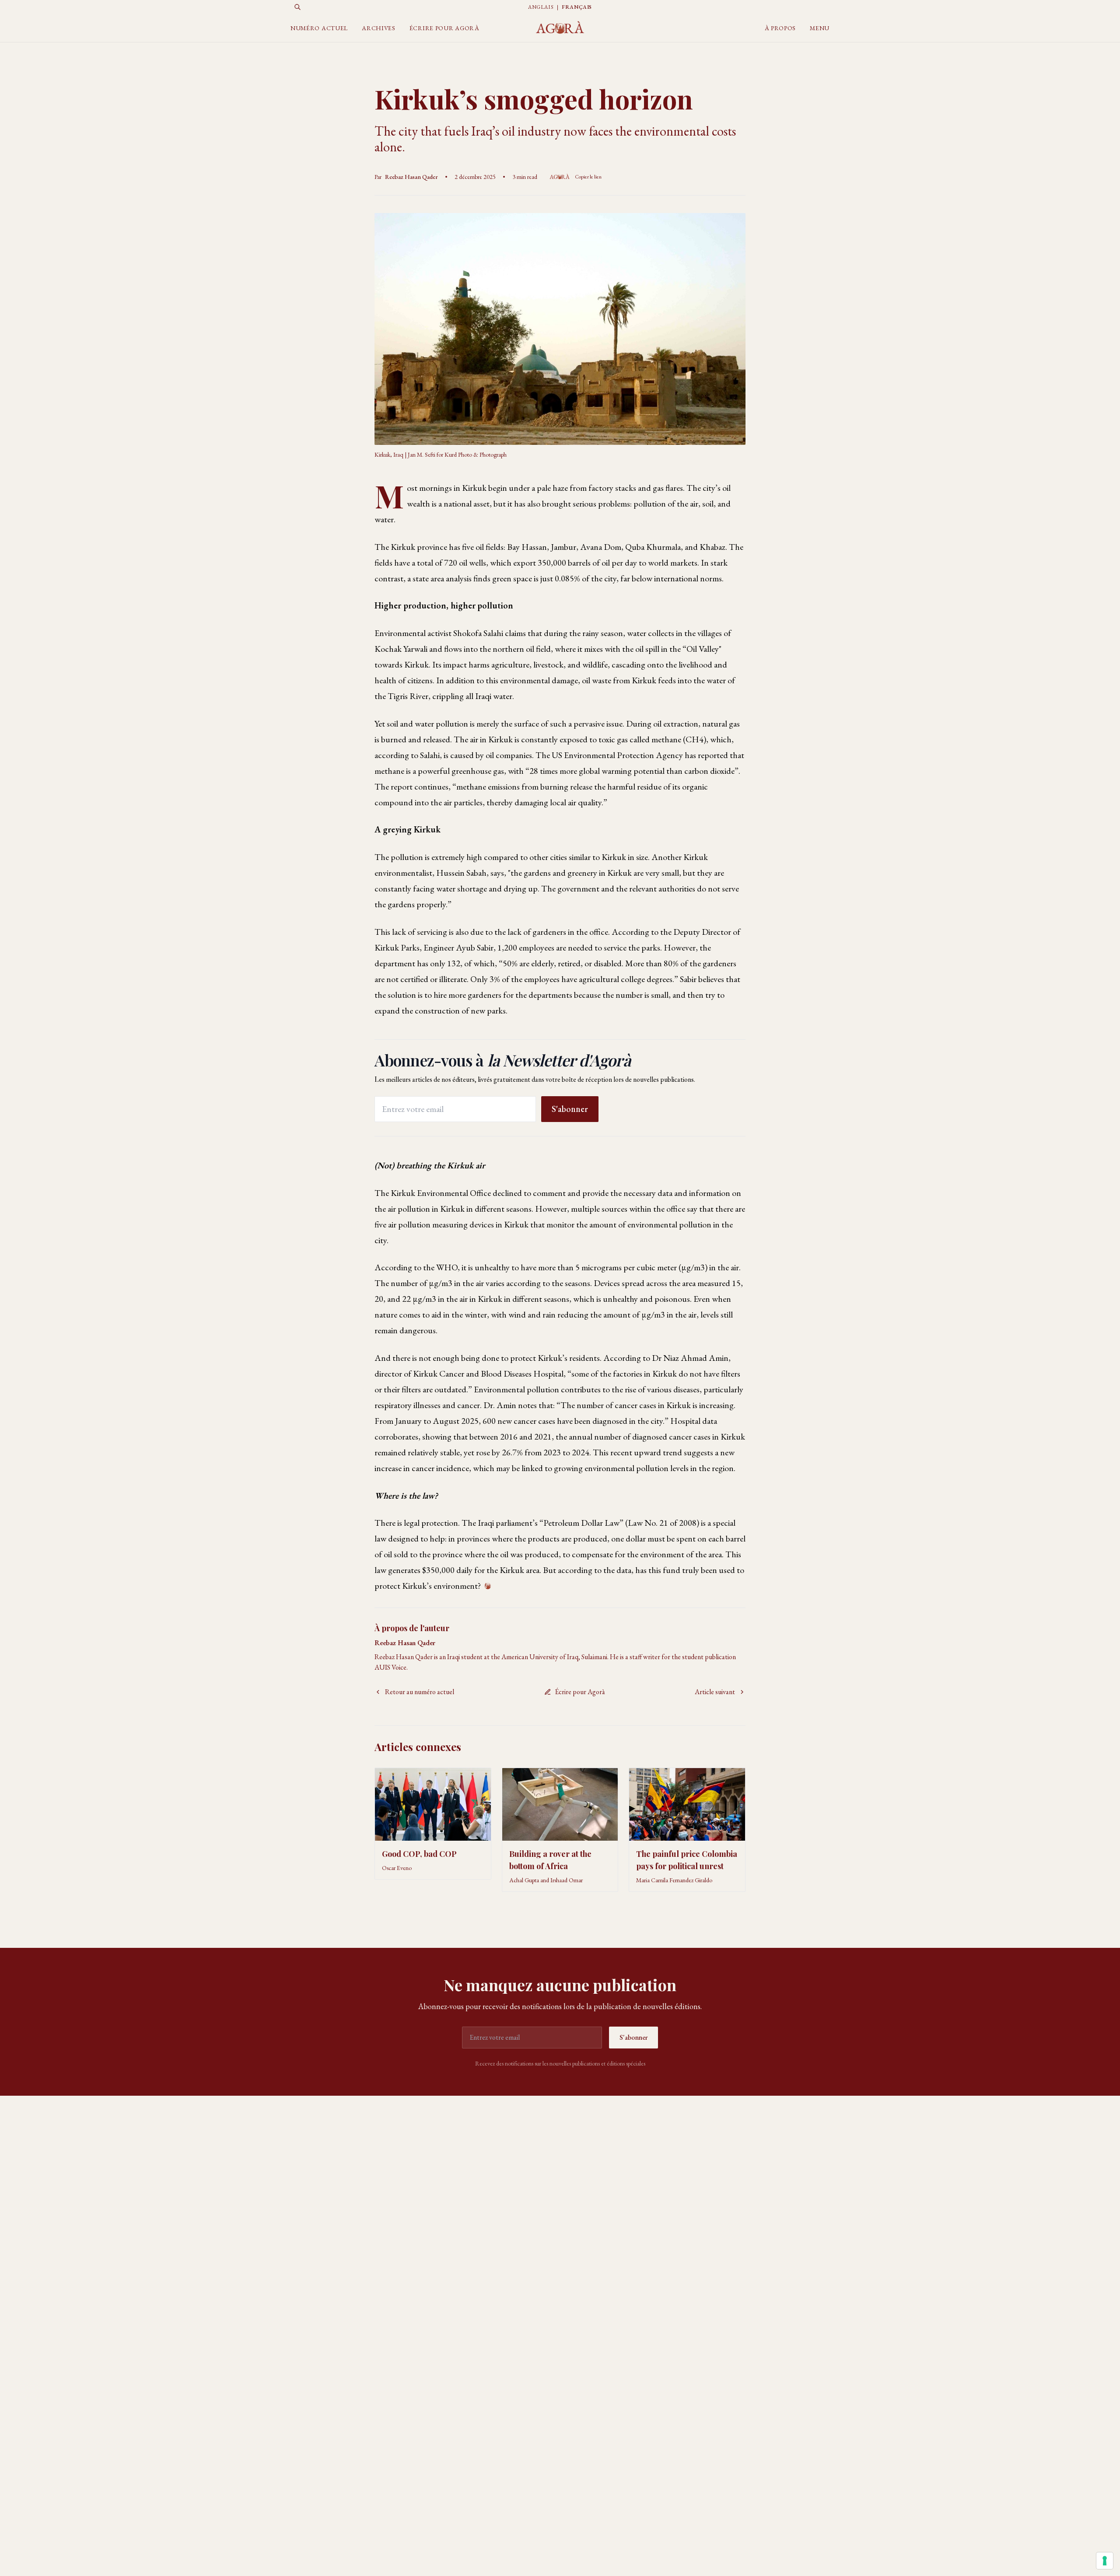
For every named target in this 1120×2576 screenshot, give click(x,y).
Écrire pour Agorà (444, 28)
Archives (379, 28)
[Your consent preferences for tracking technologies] (1105, 2561)
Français (577, 7)
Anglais (541, 7)
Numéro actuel (319, 28)
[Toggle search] (297, 7)
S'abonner (570, 1109)
